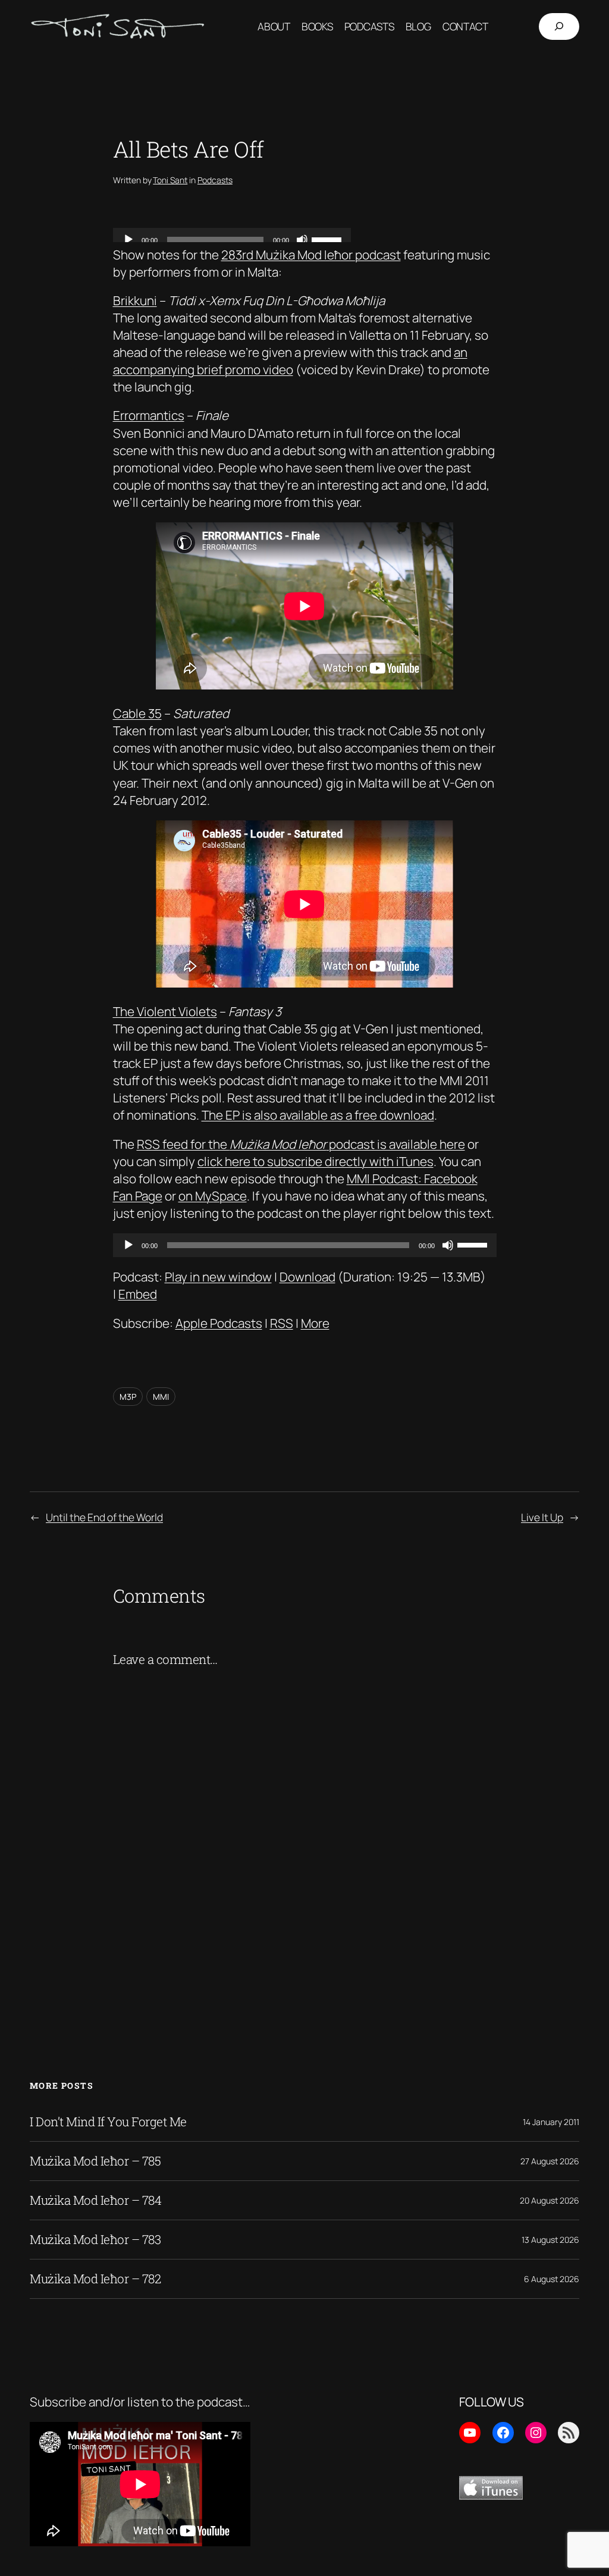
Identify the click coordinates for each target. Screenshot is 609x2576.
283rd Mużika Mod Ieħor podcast (311, 255)
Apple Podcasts (219, 1323)
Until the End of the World (104, 1517)
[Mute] (448, 1245)
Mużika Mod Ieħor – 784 (95, 2200)
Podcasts (215, 180)
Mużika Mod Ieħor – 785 (95, 2161)
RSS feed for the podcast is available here (301, 1144)
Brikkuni (135, 300)
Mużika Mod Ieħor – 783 (95, 2240)
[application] (305, 1245)
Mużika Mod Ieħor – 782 (95, 2279)
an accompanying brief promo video (290, 361)
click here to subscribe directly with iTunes (316, 1161)
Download (307, 1277)
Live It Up (542, 1517)
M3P (128, 1397)
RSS (282, 1323)
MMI (161, 1397)
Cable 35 (137, 713)
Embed (138, 1294)
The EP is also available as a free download (318, 1115)
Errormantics (149, 415)
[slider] (474, 1244)
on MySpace (213, 1196)
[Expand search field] (559, 27)
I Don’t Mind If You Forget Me (108, 2122)
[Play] (128, 1245)
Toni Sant (170, 180)
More (315, 1323)
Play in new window (218, 1277)
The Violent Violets (165, 1011)
